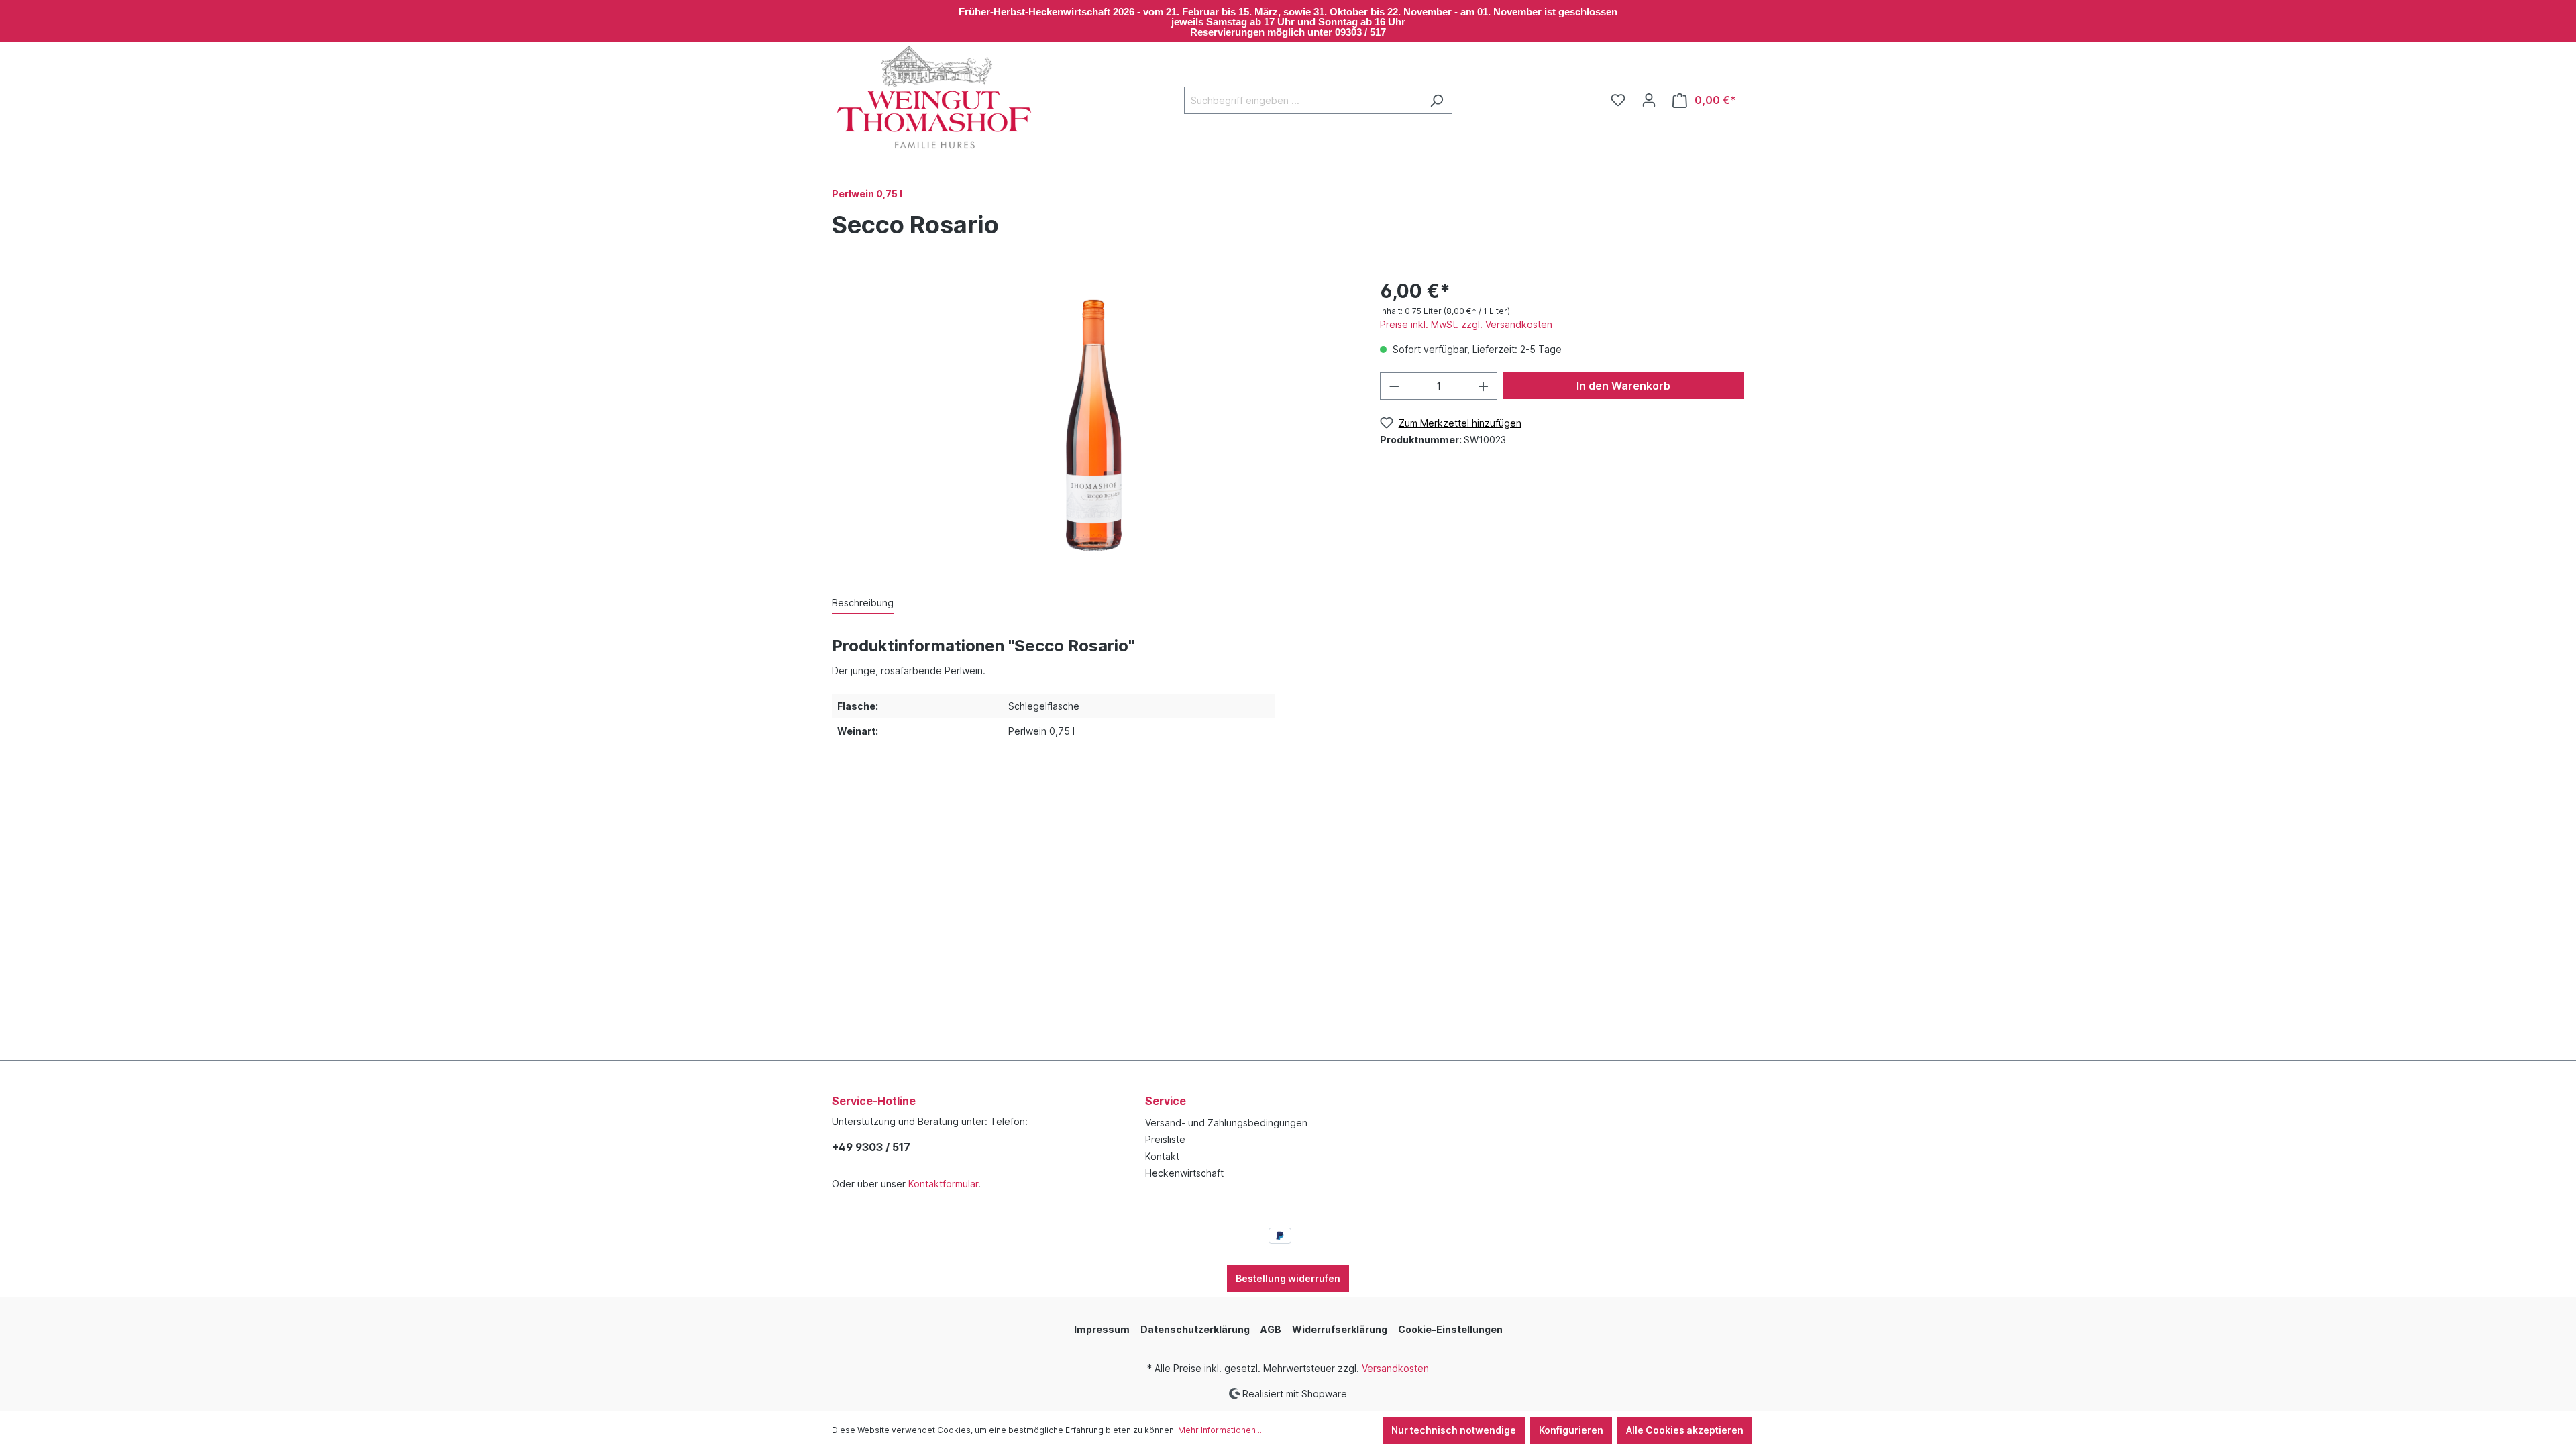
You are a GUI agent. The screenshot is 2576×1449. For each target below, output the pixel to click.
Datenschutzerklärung (1195, 1329)
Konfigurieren (1571, 1430)
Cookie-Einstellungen (1450, 1329)
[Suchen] (1437, 100)
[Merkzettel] (1618, 100)
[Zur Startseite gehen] (932, 98)
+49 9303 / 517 (871, 1147)
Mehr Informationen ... (1221, 1430)
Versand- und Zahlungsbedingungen (1226, 1123)
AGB (1271, 1329)
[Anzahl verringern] (1394, 386)
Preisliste (1165, 1139)
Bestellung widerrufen (1288, 1278)
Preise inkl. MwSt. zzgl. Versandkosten (1466, 324)
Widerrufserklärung (1340, 1329)
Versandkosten (1395, 1368)
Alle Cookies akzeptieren (1685, 1430)
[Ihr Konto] (1649, 100)
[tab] (863, 603)
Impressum (1102, 1329)
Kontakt (1162, 1156)
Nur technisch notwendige (1454, 1430)
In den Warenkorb (1623, 386)
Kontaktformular (943, 1184)
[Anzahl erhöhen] (1484, 386)
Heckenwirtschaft (1184, 1173)
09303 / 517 (1360, 32)
